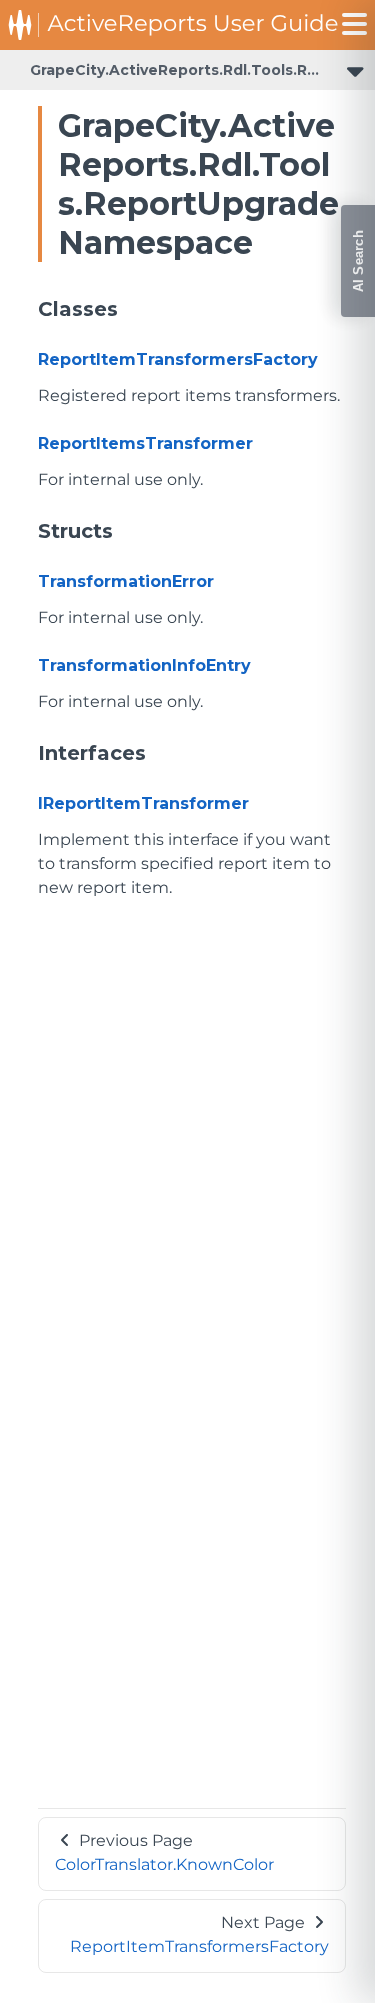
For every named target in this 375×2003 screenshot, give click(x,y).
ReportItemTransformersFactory (178, 359)
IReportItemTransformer (143, 803)
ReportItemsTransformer (145, 443)
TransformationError (126, 581)
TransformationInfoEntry (144, 665)
